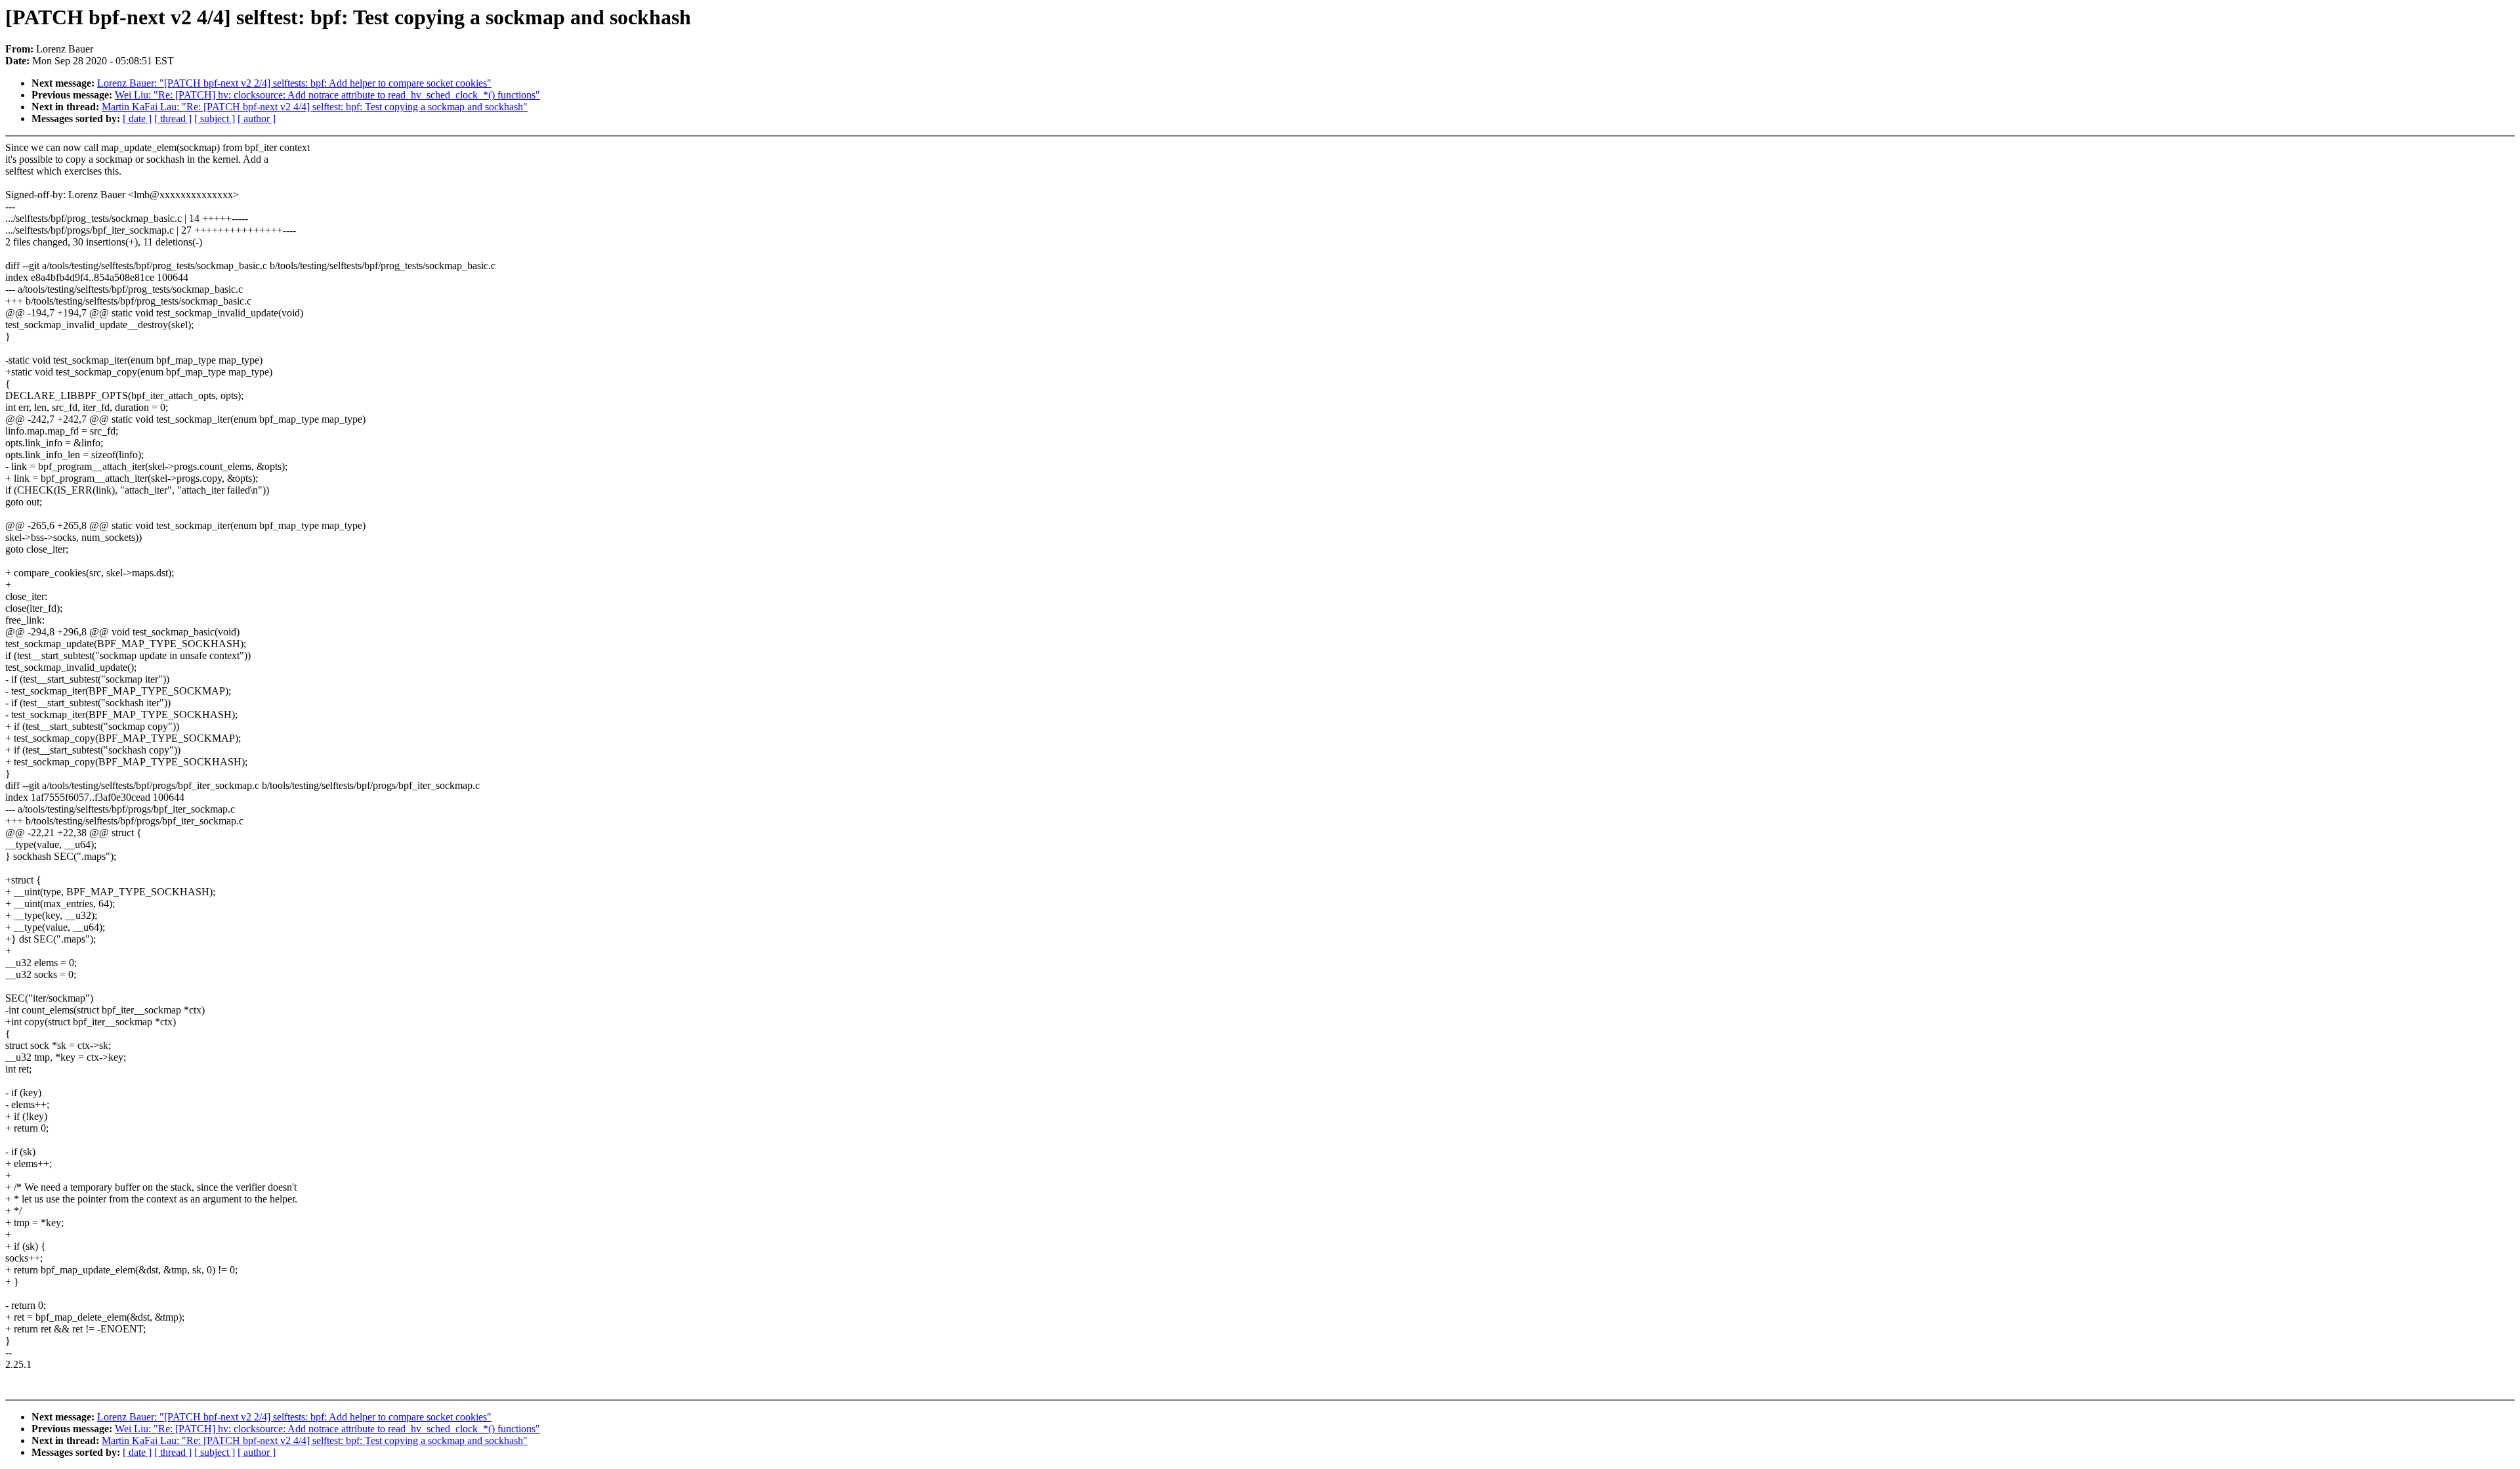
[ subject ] (215, 118)
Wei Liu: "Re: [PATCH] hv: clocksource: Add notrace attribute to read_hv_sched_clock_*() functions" (327, 95)
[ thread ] (173, 118)
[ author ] (257, 118)
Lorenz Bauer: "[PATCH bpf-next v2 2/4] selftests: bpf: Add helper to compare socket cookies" (294, 83)
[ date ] (137, 118)
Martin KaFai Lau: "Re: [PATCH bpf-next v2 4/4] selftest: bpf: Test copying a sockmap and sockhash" (315, 107)
